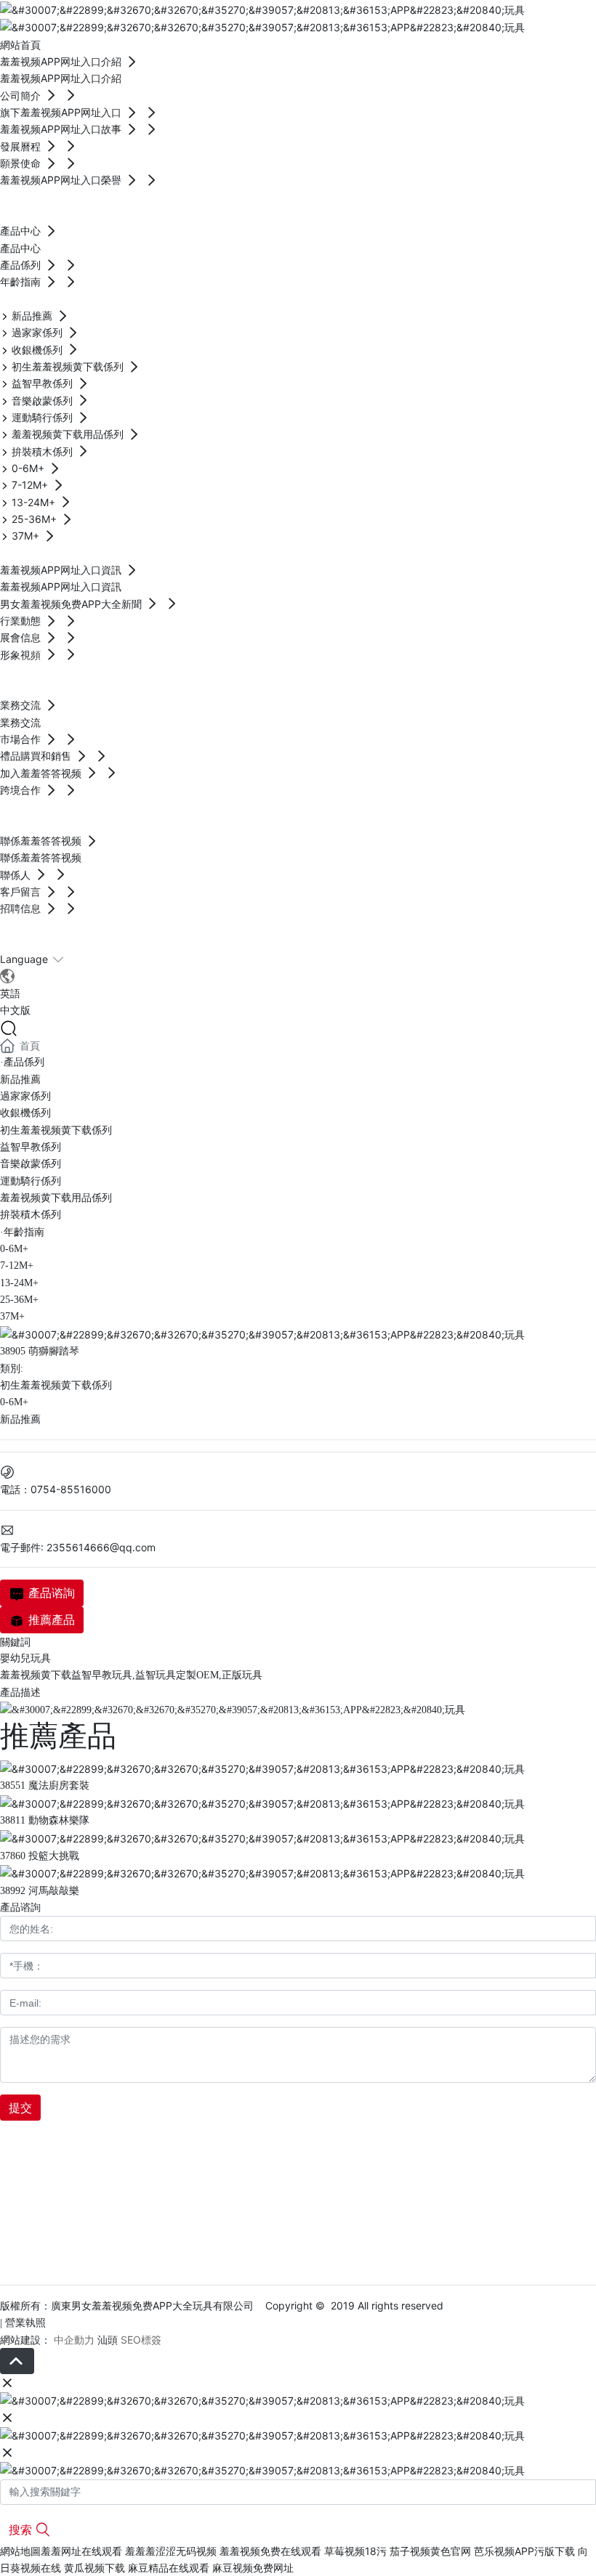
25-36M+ (19, 1300)
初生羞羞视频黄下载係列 (56, 1130)
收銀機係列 (25, 1113)
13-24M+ (19, 1283)
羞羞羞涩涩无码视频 (171, 2551)
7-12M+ (17, 1265)
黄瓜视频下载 (94, 2568)
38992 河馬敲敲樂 (40, 1891)
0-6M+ (14, 1249)
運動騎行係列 (31, 1181)
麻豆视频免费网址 (253, 2568)
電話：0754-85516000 (56, 1489)
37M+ (12, 1316)
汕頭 (108, 2340)
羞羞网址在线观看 (81, 2551)
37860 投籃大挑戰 (40, 1856)
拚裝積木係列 (31, 1215)
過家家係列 (25, 1096)
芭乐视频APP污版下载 (524, 2551)
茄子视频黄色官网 (430, 2551)
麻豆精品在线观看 (169, 2568)
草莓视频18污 (355, 2551)
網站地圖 (20, 2551)
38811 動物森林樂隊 (45, 1820)
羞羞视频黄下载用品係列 (56, 1198)
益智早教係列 (31, 1147)
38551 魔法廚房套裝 (45, 1785)
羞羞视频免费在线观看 (270, 2551)
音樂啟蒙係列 (31, 1164)
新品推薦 (20, 1080)
